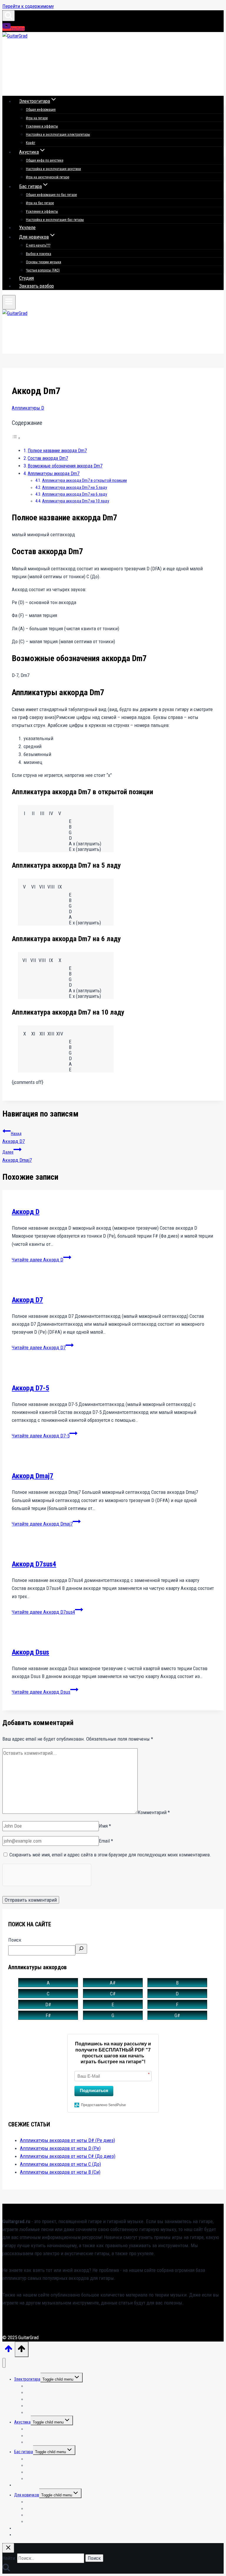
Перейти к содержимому (28, 6)
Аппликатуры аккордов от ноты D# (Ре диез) (68, 2140)
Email (106, 1841)
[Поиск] (81, 1949)
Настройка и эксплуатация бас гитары (55, 220)
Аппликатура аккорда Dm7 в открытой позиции (84, 481)
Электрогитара (27, 2379)
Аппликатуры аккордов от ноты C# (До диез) (68, 2156)
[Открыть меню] (9, 302)
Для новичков (27, 2495)
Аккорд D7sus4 (34, 1564)
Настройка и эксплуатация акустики (53, 169)
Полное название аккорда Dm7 (57, 451)
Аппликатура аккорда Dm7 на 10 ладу (76, 501)
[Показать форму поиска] (9, 16)
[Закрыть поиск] (8, 2548)
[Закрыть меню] (4, 2363)
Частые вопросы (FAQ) (43, 270)
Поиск (15, 1940)
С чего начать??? (38, 245)
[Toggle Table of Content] (16, 438)
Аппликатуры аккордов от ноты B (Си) (60, 2172)
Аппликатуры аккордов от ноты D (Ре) (60, 2148)
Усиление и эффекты (42, 126)
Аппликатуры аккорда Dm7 (54, 474)
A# (113, 1983)
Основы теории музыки (44, 262)
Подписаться (94, 2090)
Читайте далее (38, 1260)
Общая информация (41, 110)
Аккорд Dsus (30, 1652)
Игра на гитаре (37, 118)
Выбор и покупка (39, 254)
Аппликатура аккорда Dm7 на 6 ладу (75, 494)
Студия (26, 278)
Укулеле (27, 227)
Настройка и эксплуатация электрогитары (58, 135)
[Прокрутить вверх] (9, 2351)
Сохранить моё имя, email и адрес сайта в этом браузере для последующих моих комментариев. (110, 1855)
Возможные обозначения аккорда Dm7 (65, 466)
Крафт (31, 143)
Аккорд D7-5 (30, 1388)
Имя (105, 1826)
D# (48, 2005)
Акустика (22, 2422)
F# (48, 2015)
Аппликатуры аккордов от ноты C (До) (60, 2164)
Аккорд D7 (14, 1138)
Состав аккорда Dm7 (48, 458)
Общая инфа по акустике (45, 160)
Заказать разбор (36, 286)
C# (113, 1994)
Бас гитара (24, 2452)
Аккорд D (26, 1212)
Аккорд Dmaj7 (17, 1156)
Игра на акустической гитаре (48, 177)
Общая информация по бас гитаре (51, 195)
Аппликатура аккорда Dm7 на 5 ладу (75, 488)
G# (177, 2015)
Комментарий (154, 1812)
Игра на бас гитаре (40, 203)
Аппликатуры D (28, 408)
